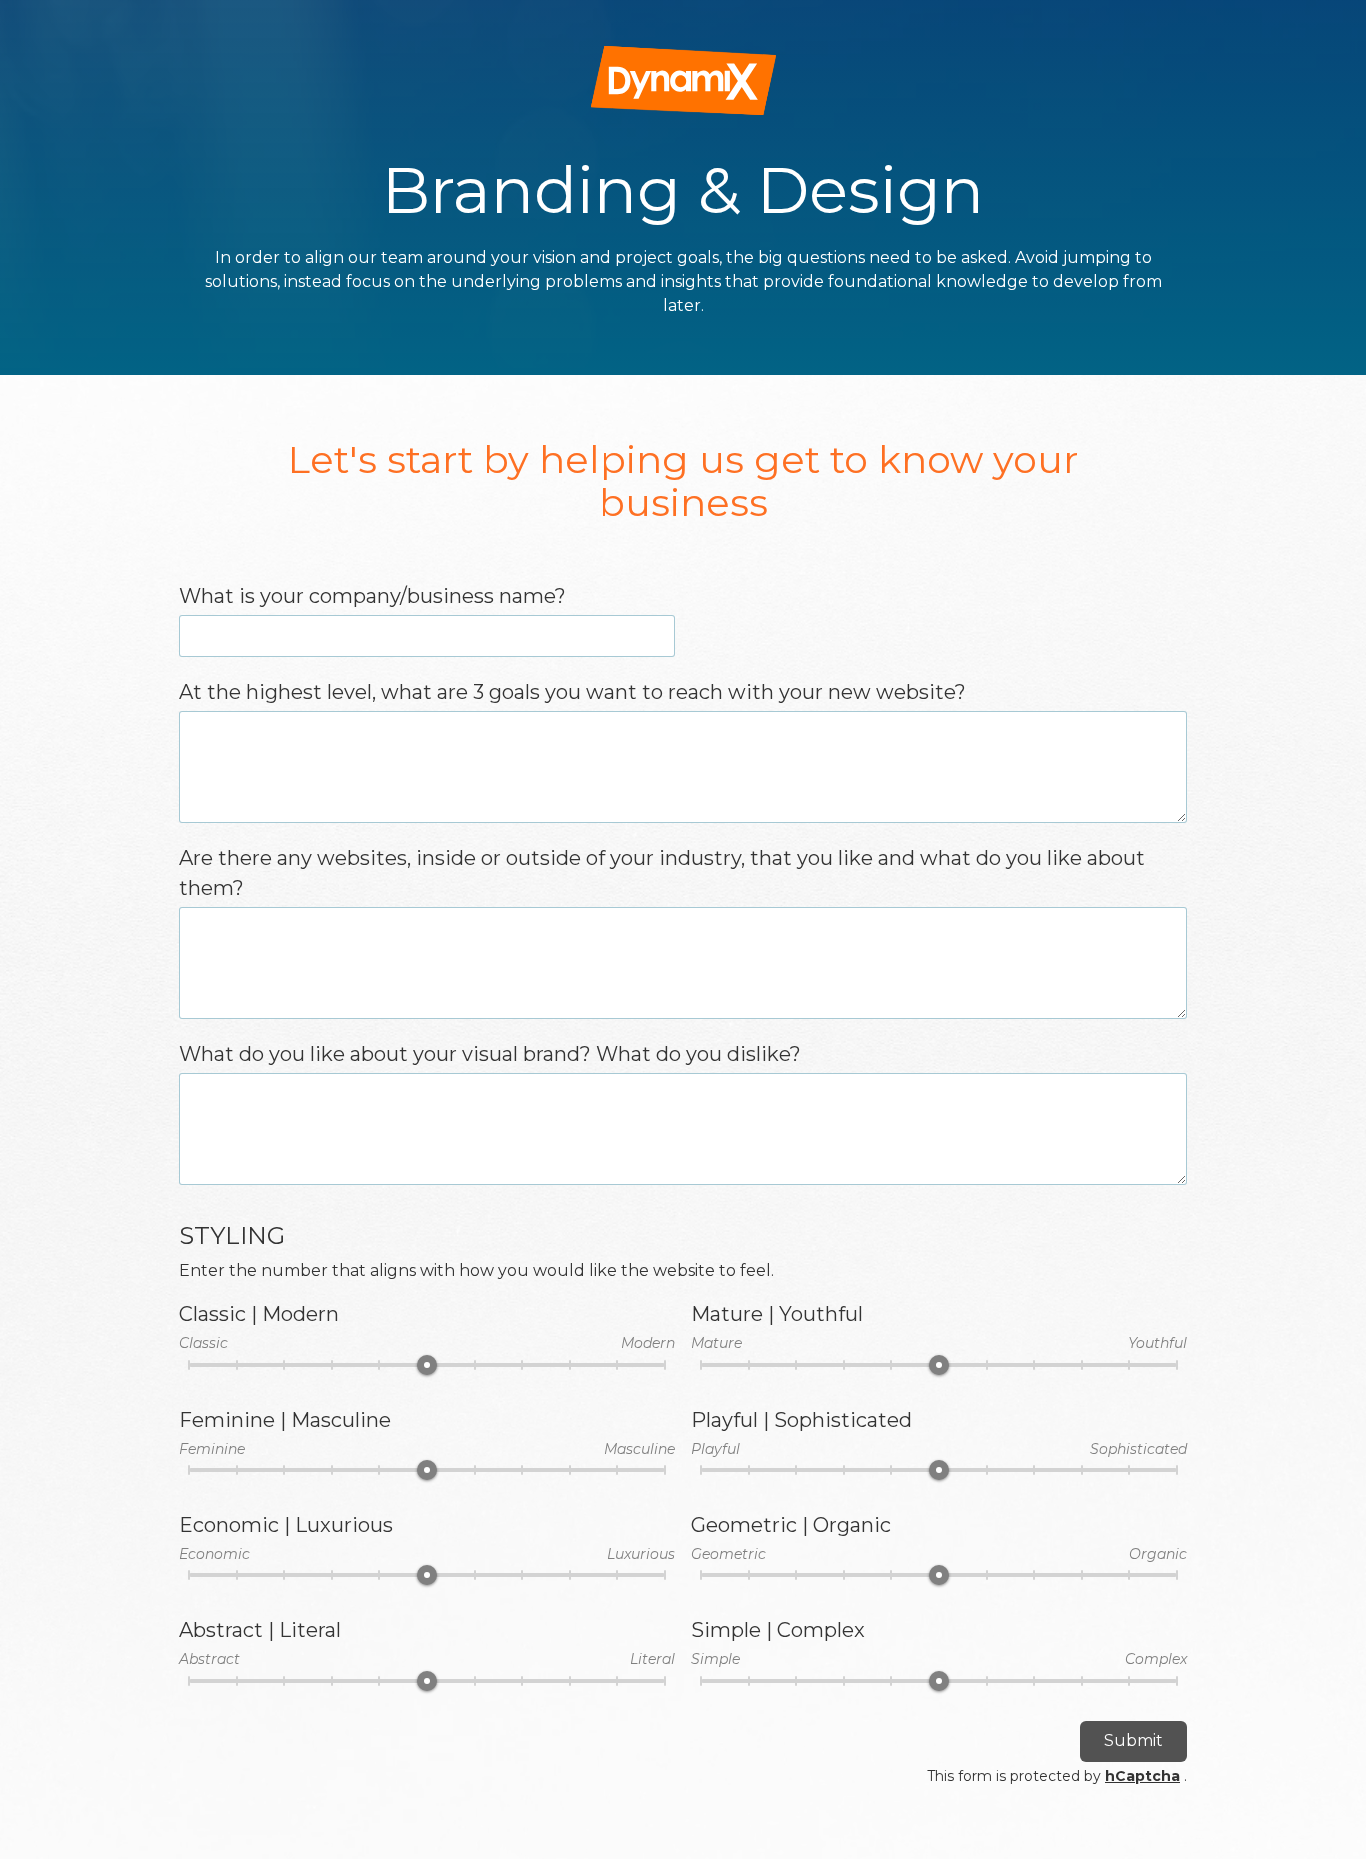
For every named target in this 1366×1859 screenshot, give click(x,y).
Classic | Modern (259, 1314)
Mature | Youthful (777, 1314)
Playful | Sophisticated (801, 1420)
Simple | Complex (778, 1630)
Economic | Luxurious (286, 1525)
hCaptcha (1142, 1776)
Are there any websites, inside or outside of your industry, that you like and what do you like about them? (662, 873)
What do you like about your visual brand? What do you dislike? (490, 1054)
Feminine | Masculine (285, 1420)
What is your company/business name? (372, 596)
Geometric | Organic (791, 1525)
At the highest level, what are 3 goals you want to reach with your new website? (572, 692)
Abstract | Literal (260, 1630)
